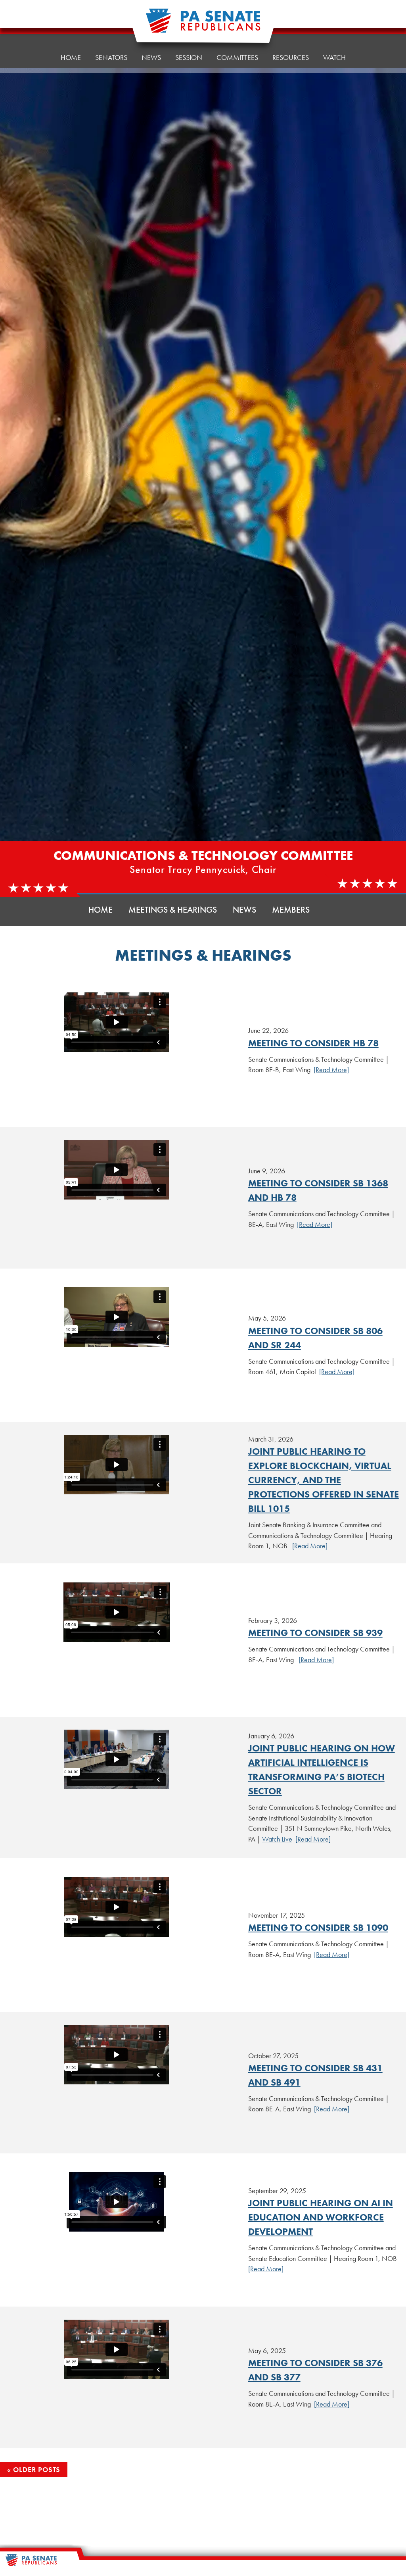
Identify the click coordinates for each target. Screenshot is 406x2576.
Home (71, 57)
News (151, 57)
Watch (334, 57)
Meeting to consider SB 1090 (318, 1927)
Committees (237, 57)
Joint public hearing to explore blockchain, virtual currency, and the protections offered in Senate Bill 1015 (324, 1480)
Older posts (37, 2469)
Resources (291, 57)
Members (291, 910)
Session (189, 57)
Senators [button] (111, 57)
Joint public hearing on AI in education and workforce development (321, 2217)
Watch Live (277, 1839)
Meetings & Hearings (173, 910)
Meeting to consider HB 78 (313, 1043)
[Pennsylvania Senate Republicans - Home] (203, 25)
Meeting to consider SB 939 (315, 1633)
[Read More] (331, 1070)
